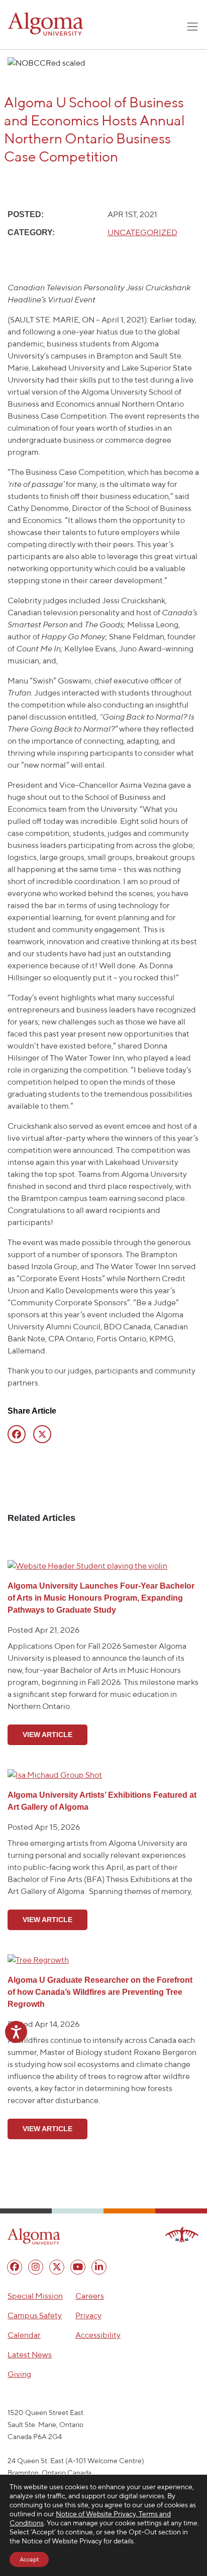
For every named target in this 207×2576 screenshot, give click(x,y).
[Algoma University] (46, 24)
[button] (34, 2237)
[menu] (15, 2267)
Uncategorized (142, 232)
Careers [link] (90, 2296)
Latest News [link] (30, 2355)
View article (47, 1735)
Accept (29, 2559)
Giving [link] (19, 2374)
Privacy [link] (88, 2315)
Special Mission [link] (35, 2296)
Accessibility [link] (98, 2335)
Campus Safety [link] (35, 2315)
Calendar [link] (24, 2335)
